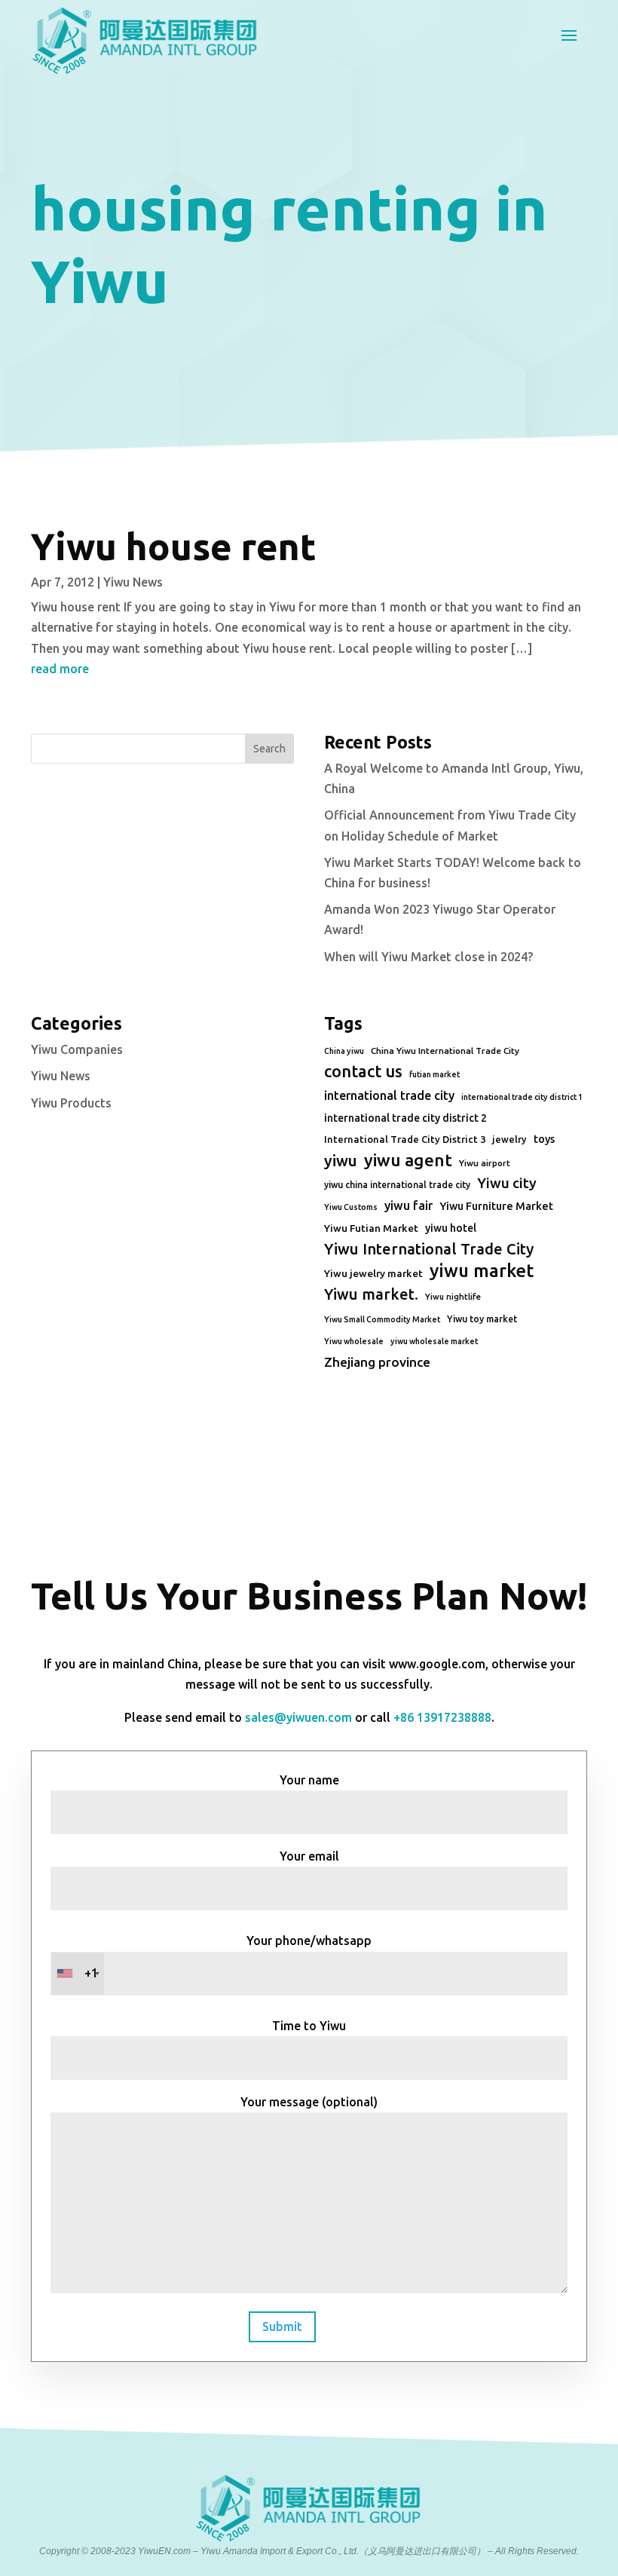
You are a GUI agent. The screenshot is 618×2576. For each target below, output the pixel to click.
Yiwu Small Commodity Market (382, 1319)
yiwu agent (408, 1160)
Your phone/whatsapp (228, 1957)
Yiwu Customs (351, 1207)
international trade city (389, 1095)
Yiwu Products (71, 1103)
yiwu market (482, 1271)
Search (269, 749)
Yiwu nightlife (453, 1297)
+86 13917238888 (442, 1717)
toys (544, 1139)
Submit (282, 2326)
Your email (309, 1856)
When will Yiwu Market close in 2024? (428, 957)
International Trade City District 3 (405, 1139)
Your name (309, 1780)
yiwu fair (408, 1205)
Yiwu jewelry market (373, 1273)
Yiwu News (133, 582)
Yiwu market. (371, 1294)
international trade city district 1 (522, 1097)
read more (60, 669)
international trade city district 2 (405, 1118)
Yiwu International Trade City (429, 1249)
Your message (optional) (309, 2102)
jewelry (509, 1139)
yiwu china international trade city (397, 1185)
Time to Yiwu (309, 2026)
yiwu (341, 1161)
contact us (363, 1071)
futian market (434, 1074)
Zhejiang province (377, 1362)
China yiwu (344, 1051)
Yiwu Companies (77, 1049)
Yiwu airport (485, 1163)
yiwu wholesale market (434, 1341)
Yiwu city (507, 1183)
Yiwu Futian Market (371, 1228)
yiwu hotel (451, 1228)
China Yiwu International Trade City (445, 1051)
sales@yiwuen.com (298, 1717)
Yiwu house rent (174, 546)
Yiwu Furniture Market (496, 1206)
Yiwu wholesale (354, 1341)
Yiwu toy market (482, 1319)
